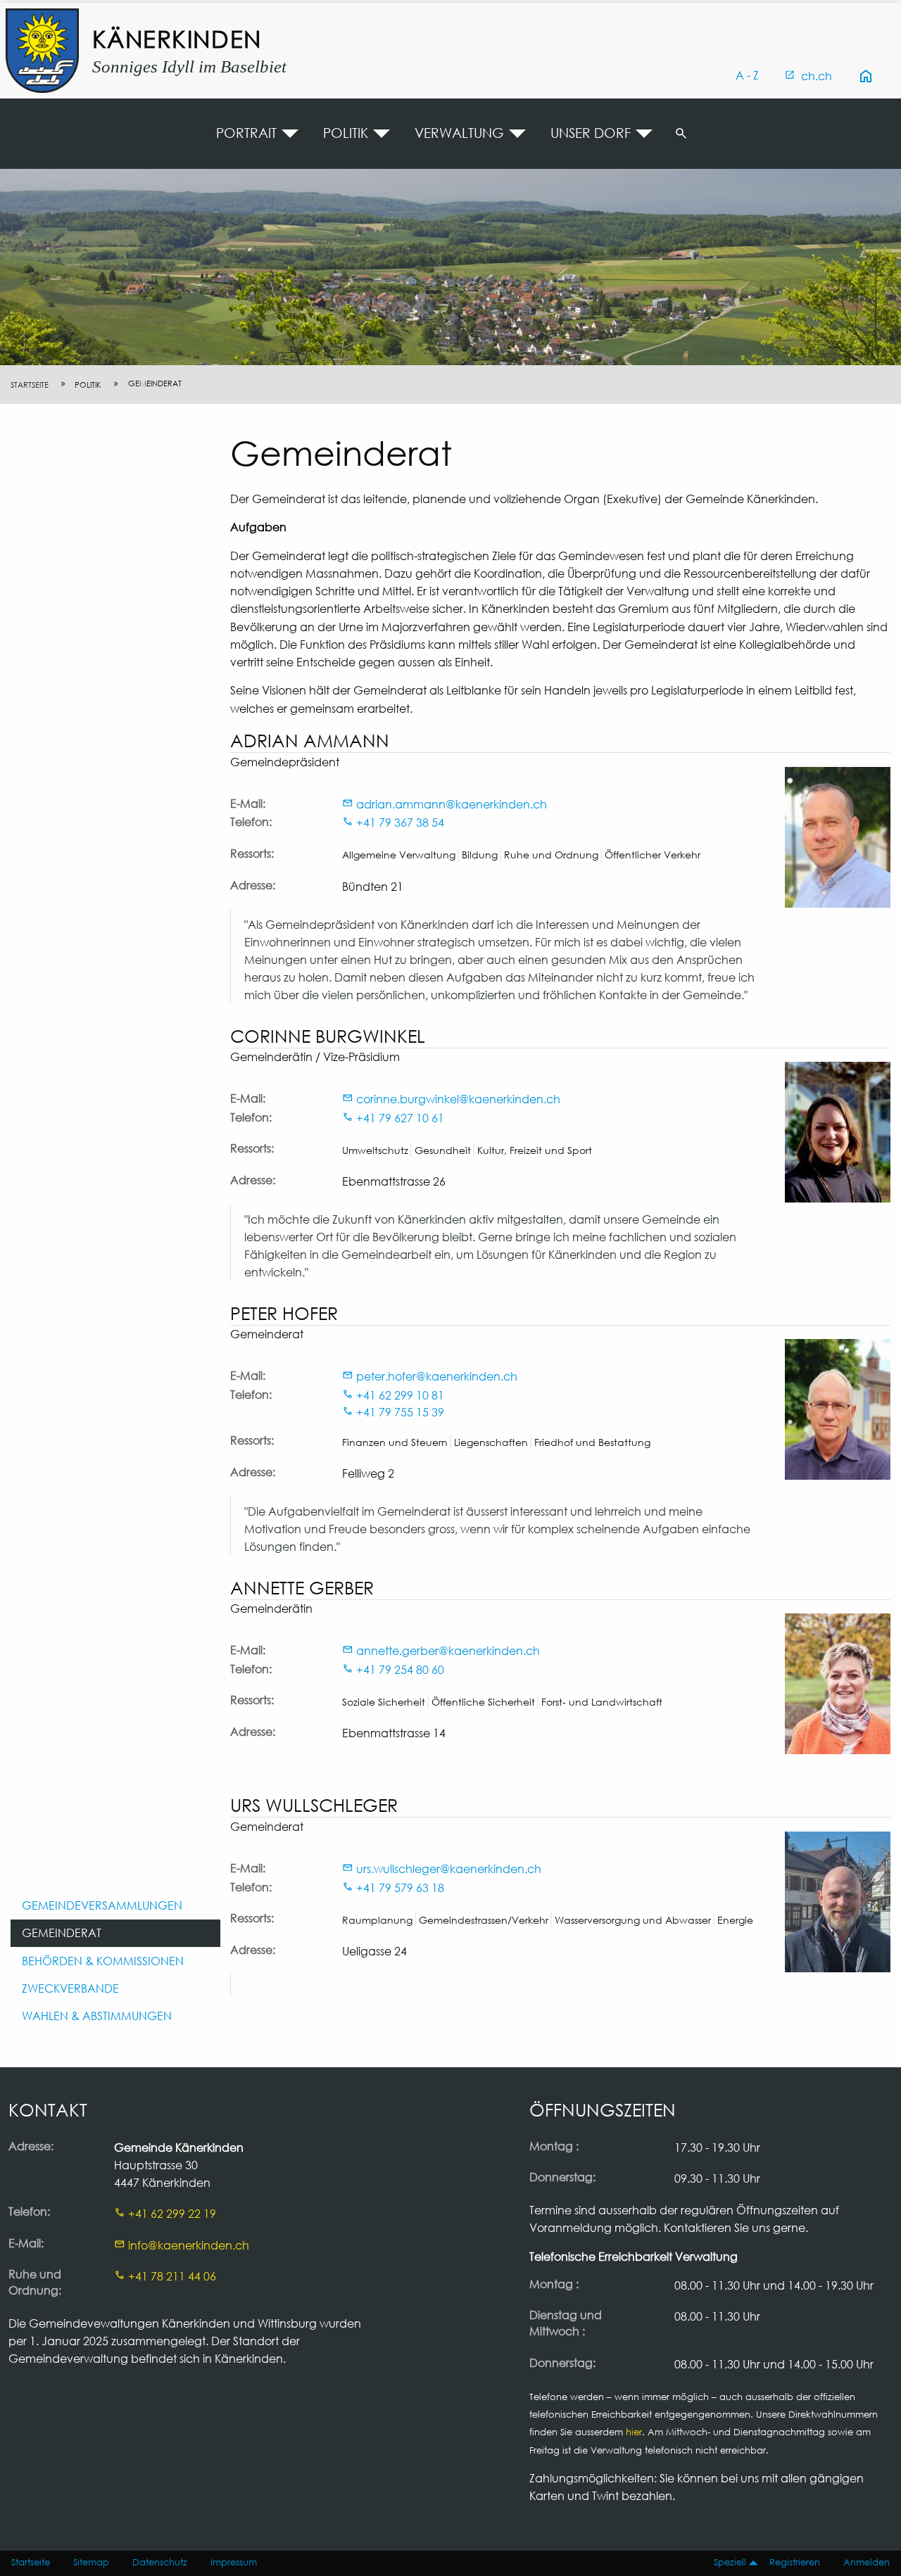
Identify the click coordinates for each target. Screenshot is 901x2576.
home (866, 76)
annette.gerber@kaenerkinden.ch (448, 1650)
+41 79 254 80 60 (400, 1669)
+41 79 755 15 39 (400, 1412)
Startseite (30, 385)
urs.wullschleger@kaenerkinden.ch (449, 1868)
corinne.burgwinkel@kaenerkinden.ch (458, 1099)
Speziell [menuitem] (730, 2562)
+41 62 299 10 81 (400, 1395)
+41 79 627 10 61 (400, 1118)
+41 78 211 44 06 (172, 2276)
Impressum (234, 2562)
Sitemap (91, 2562)
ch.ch (817, 76)
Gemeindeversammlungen (102, 1905)
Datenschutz (160, 2562)
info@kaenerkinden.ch (189, 2245)
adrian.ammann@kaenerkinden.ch (452, 804)
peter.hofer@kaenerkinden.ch (437, 1376)
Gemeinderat (62, 1933)
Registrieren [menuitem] (795, 2562)
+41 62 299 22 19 (172, 2213)
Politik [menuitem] (346, 133)
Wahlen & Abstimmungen (97, 2016)
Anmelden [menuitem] (867, 2562)
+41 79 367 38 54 (400, 822)
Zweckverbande (70, 1988)
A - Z (747, 75)
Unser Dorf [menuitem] (591, 133)
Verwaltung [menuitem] (459, 133)
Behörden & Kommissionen (103, 1961)
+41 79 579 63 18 (400, 1887)
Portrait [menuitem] (246, 133)
